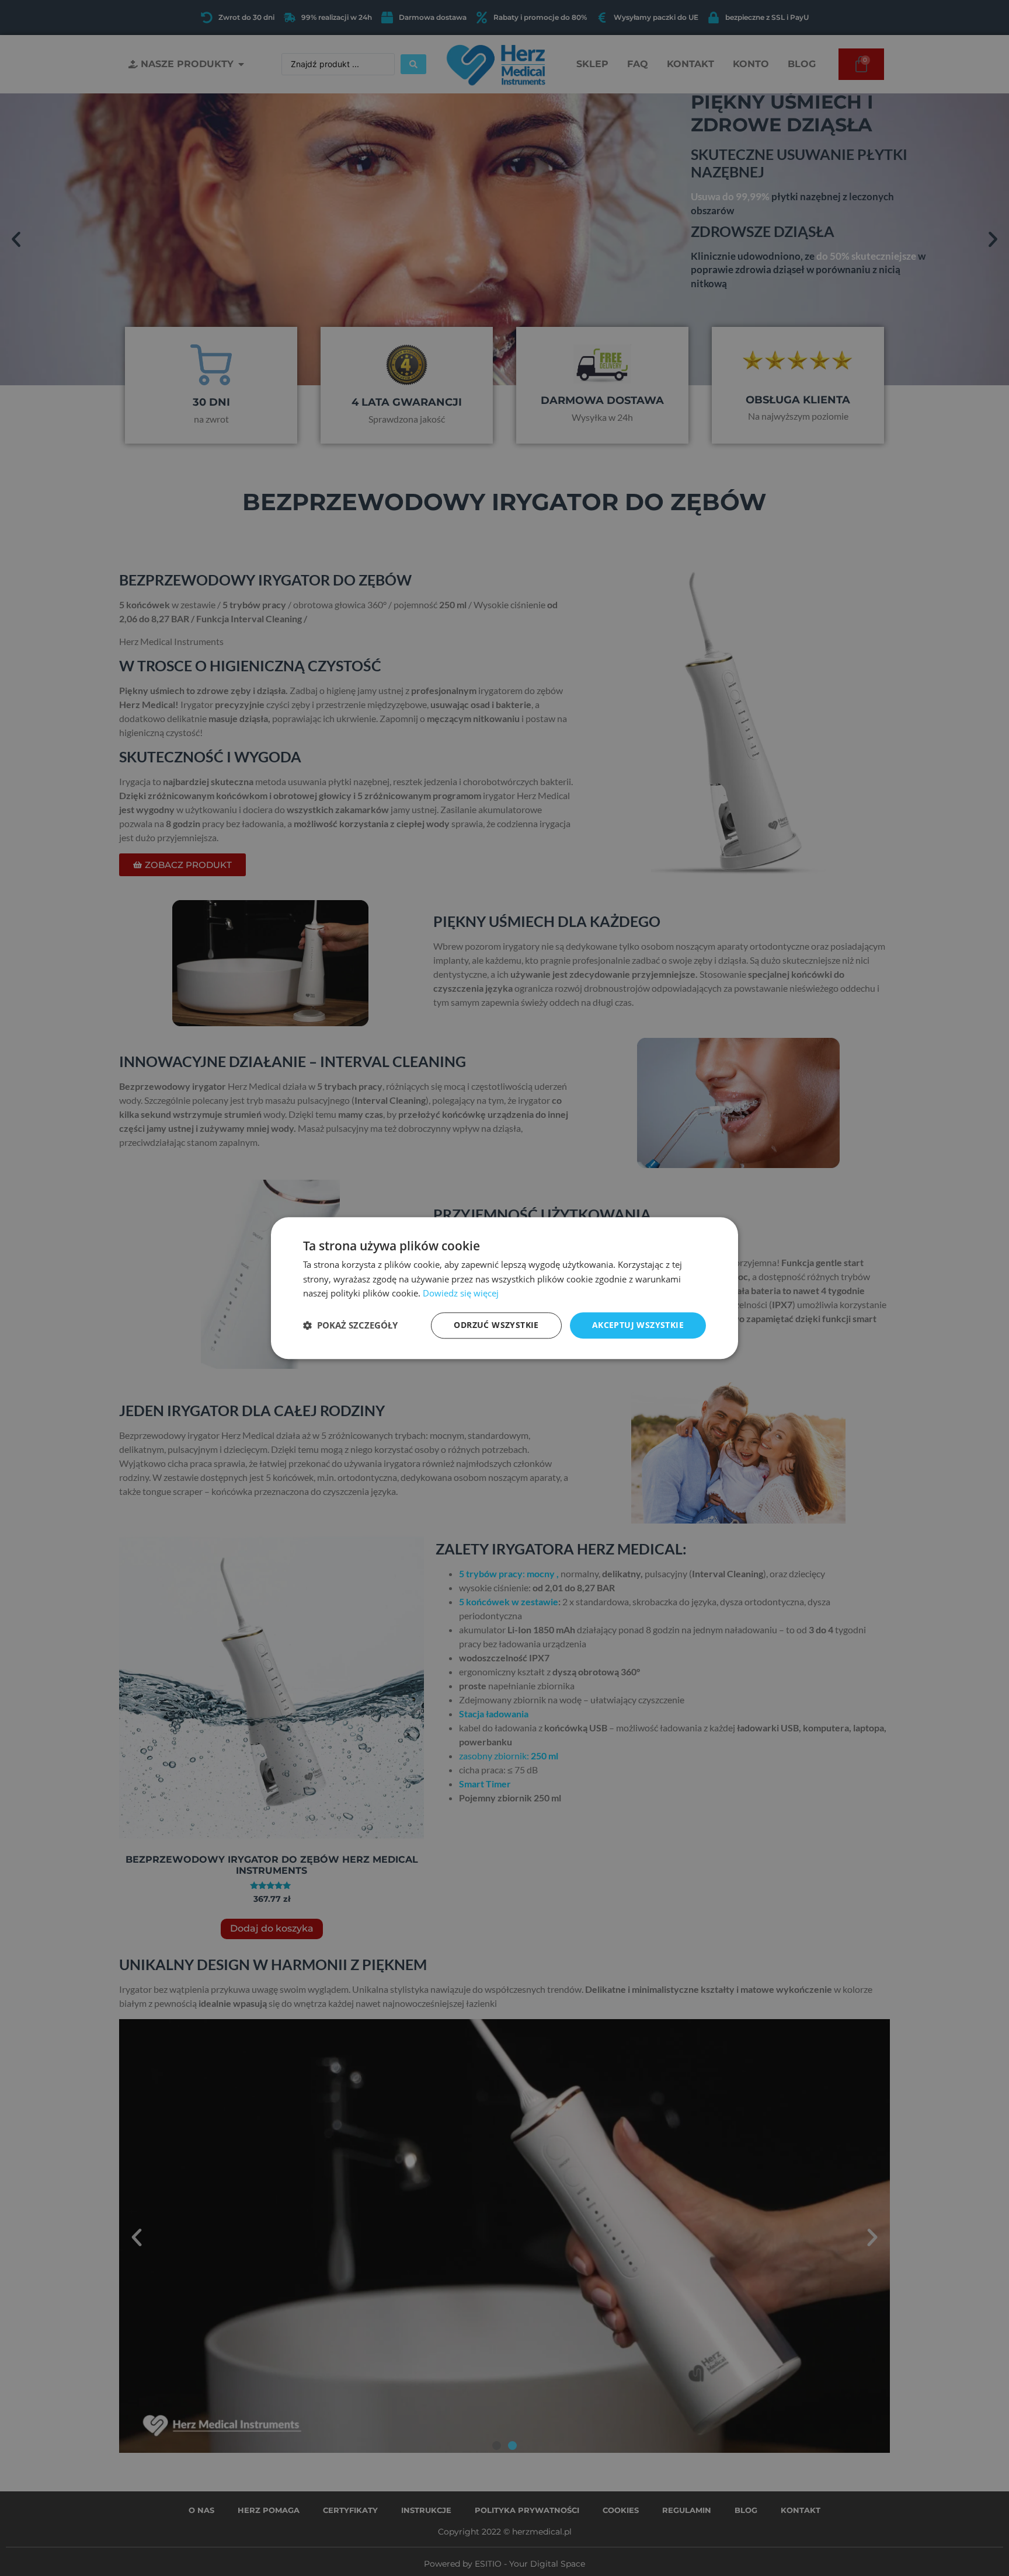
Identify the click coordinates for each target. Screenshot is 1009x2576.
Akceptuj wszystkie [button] (638, 1325)
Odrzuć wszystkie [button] (496, 1325)
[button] (350, 1326)
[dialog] (505, 1288)
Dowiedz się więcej (461, 1294)
